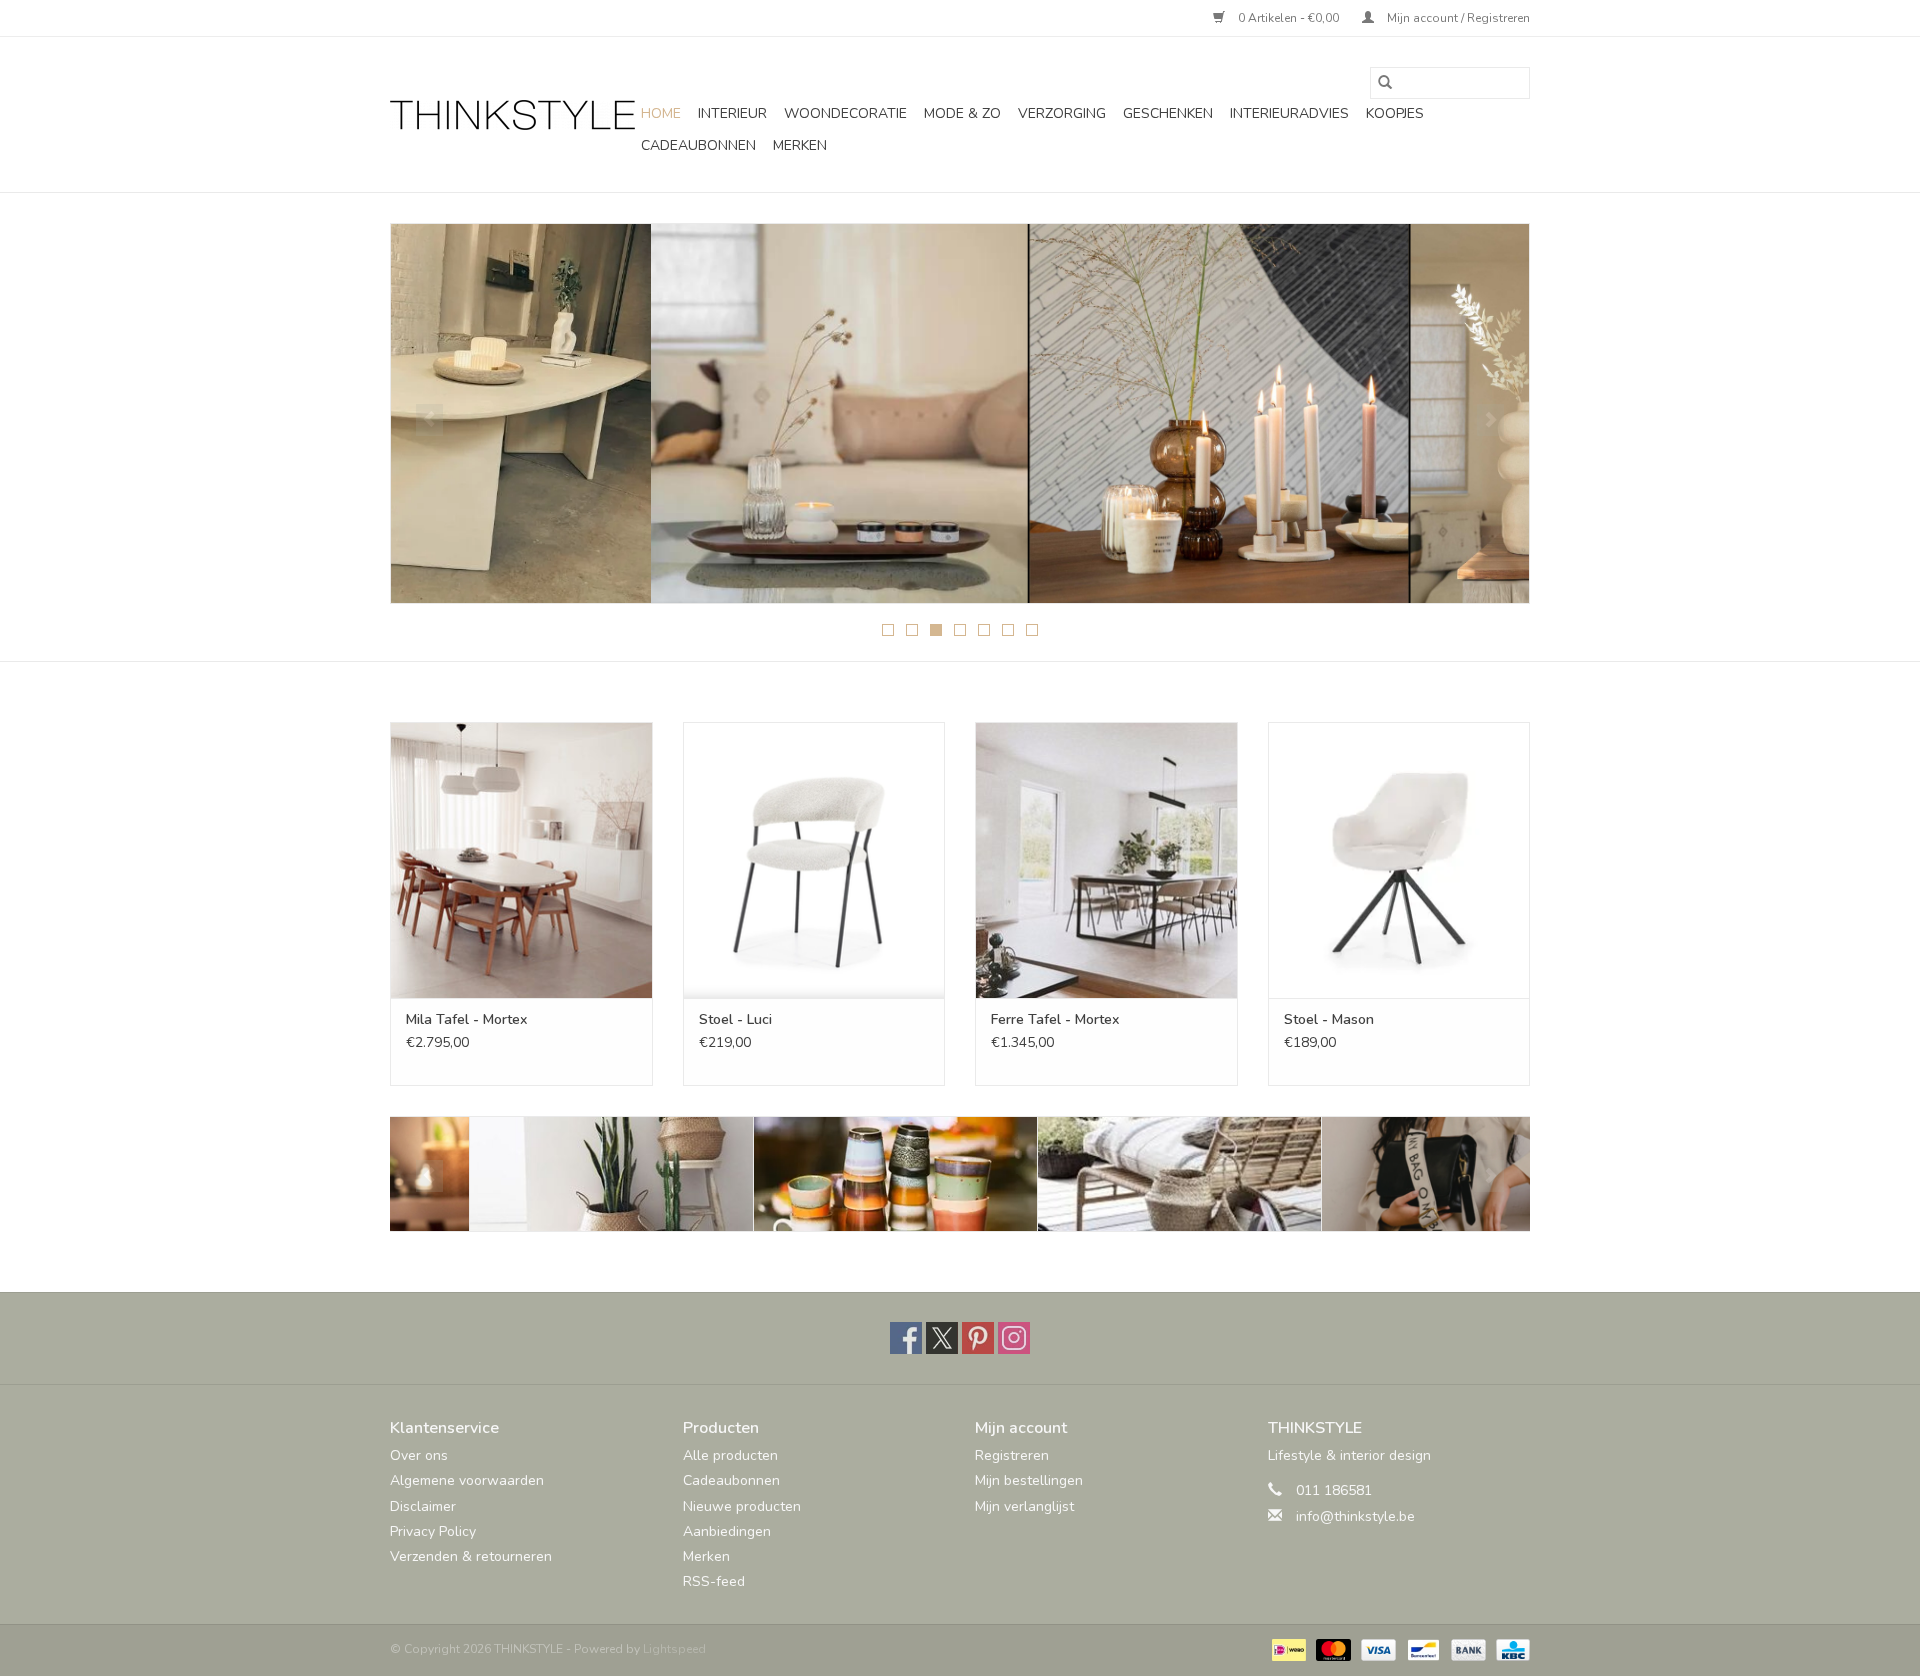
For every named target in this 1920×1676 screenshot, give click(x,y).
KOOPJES (1395, 113)
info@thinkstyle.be (1355, 1516)
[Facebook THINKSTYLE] (906, 1338)
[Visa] (1376, 1649)
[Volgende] (1490, 420)
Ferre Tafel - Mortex (1055, 1019)
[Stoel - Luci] (814, 859)
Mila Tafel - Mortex (466, 1019)
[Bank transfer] (1466, 1649)
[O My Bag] (1384, 1174)
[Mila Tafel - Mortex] (521, 859)
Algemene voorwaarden (467, 1480)
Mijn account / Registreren (1457, 18)
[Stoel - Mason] (1399, 859)
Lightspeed (674, 1649)
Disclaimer (423, 1506)
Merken (800, 145)
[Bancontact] (1421, 1649)
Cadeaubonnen (698, 145)
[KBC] (1509, 1649)
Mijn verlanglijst (1024, 1506)
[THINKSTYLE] (512, 115)
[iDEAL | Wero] (1287, 1649)
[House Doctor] (1100, 1174)
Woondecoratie (845, 113)
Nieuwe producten (742, 1506)
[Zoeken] (1385, 83)
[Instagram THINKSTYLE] (1014, 1338)
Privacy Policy (433, 1531)
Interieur (732, 113)
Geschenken (1168, 113)
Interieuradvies (1289, 113)
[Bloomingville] (532, 1174)
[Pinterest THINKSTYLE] (978, 1338)
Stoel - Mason (1329, 1019)
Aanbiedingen (727, 1531)
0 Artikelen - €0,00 (1288, 18)
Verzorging (1062, 113)
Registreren (1012, 1455)
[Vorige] (429, 420)
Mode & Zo (962, 113)
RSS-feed (714, 1581)
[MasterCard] (1331, 1649)
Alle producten (730, 1455)
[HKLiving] (816, 1174)
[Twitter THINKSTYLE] (942, 1338)
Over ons (419, 1455)
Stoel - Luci (735, 1019)
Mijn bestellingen (1029, 1480)
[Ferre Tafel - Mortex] (1106, 859)
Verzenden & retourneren (471, 1556)
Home (661, 113)
